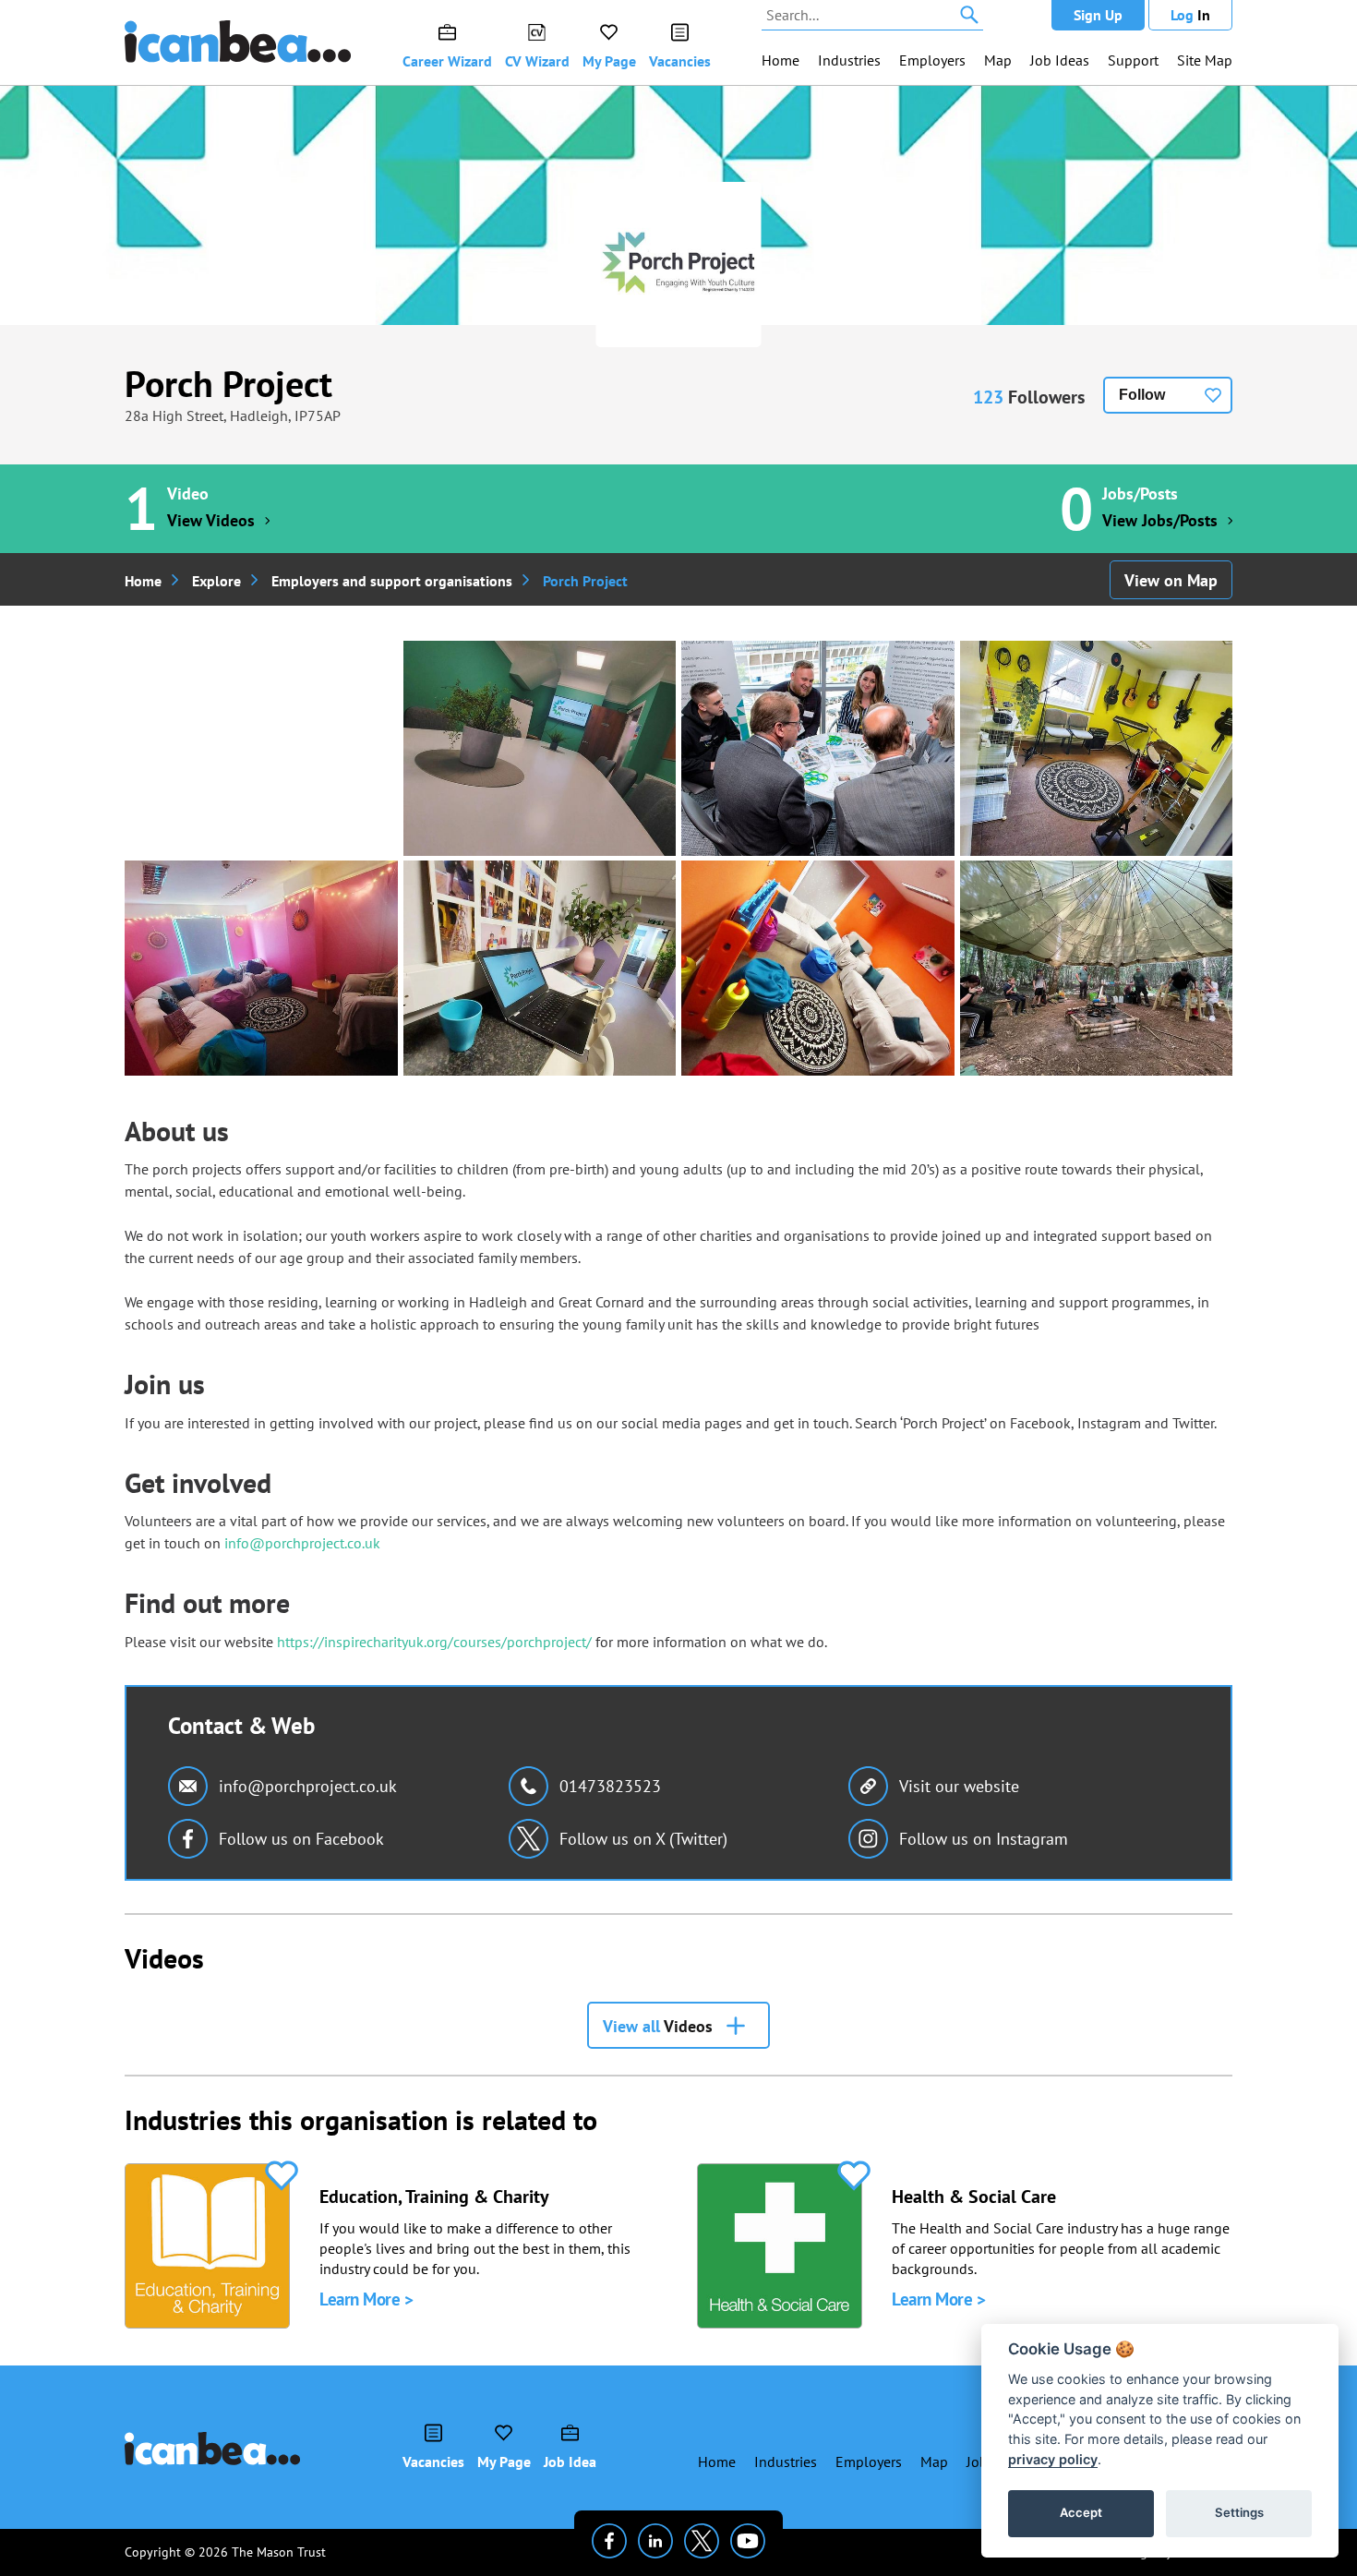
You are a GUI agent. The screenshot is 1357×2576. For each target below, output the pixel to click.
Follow (1142, 395)
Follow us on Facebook (301, 1839)
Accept (1081, 2512)
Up (1098, 15)
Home (781, 60)
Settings (1239, 2512)
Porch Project (228, 383)
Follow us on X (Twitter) (643, 1839)
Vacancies (680, 61)
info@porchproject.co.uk (302, 1543)
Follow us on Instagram (984, 1839)
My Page (609, 61)
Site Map (1205, 60)
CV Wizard (537, 61)
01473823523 (610, 1786)
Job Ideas (1060, 60)
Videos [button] (658, 2026)
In (1190, 15)
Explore (216, 581)
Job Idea (570, 2462)
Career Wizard (447, 61)
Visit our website (959, 1786)
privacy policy (1053, 2459)
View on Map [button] (1171, 580)
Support (1133, 60)
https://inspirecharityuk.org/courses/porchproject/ (434, 1642)
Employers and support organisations (392, 581)
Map (998, 60)
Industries (849, 60)
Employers (932, 60)
